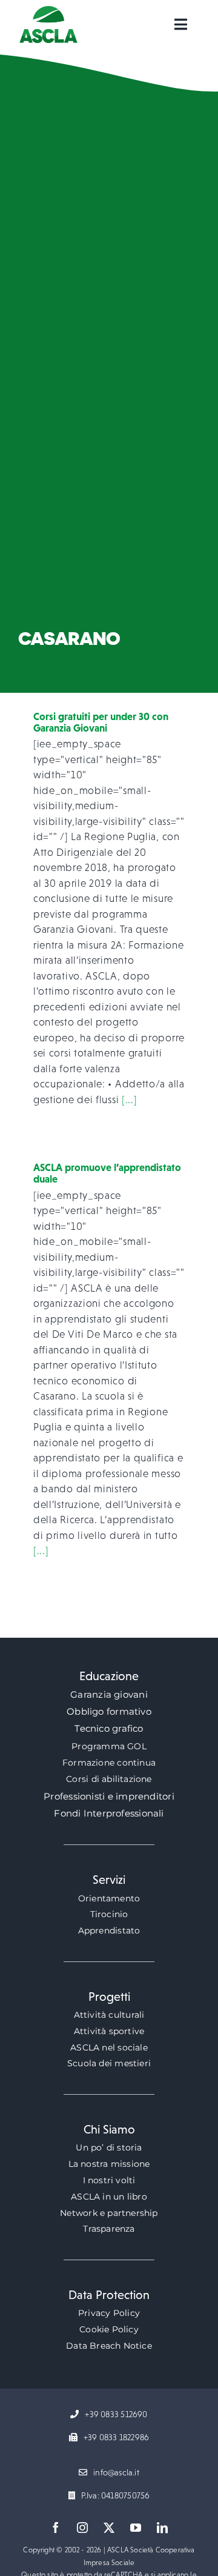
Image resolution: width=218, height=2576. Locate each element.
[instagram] (82, 2528)
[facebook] (56, 2528)
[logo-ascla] (48, 11)
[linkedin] (162, 2528)
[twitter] (109, 2528)
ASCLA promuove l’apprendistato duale (107, 1173)
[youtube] (136, 2528)
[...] (130, 1100)
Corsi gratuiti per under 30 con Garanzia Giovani (101, 722)
